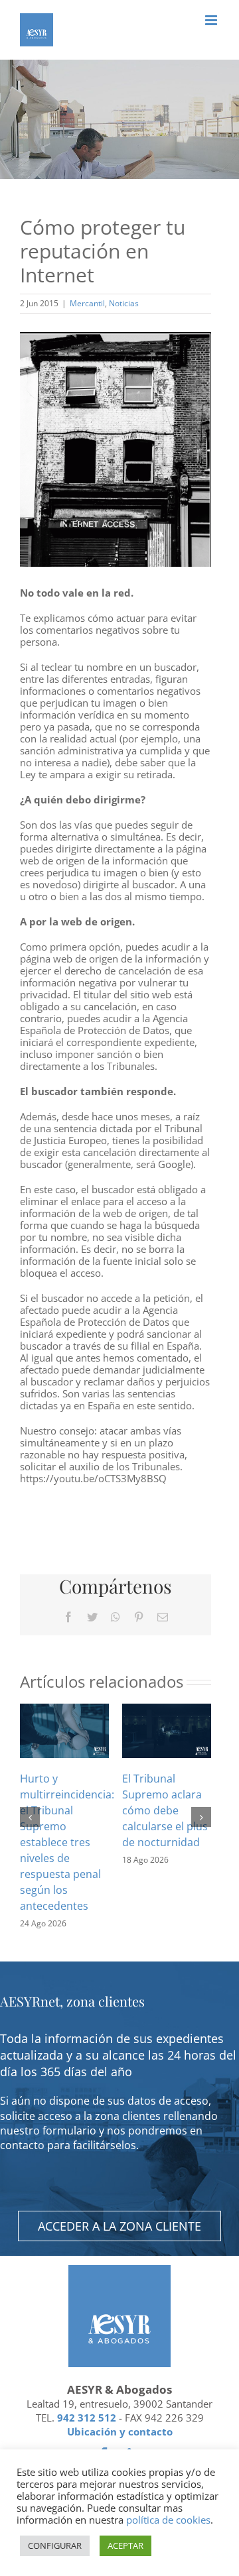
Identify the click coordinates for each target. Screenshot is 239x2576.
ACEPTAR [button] (125, 2546)
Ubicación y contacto (120, 2431)
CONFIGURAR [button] (55, 2546)
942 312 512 (87, 2418)
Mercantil (87, 303)
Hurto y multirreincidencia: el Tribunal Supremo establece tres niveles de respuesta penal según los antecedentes (67, 1842)
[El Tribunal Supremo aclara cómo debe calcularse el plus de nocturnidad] (167, 1729)
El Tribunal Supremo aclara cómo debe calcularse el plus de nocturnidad (165, 1810)
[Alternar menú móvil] (212, 20)
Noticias (124, 303)
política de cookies (168, 2520)
